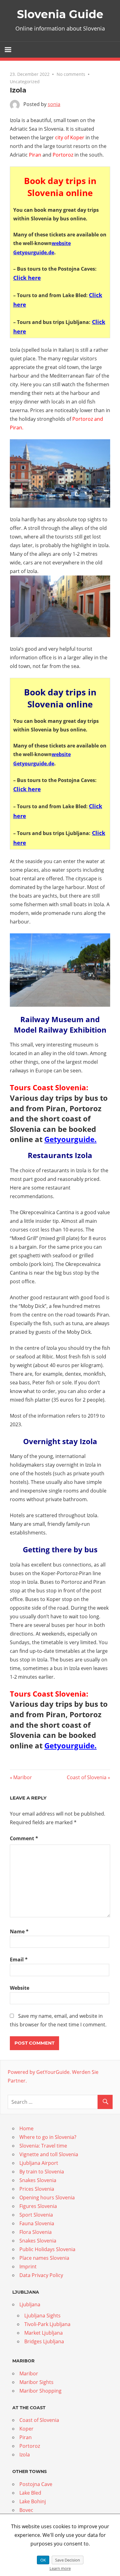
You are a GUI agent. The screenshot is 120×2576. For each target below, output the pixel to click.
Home (26, 2128)
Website (20, 1988)
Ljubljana (30, 2304)
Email (19, 1960)
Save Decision (68, 2560)
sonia (54, 104)
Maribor (22, 1777)
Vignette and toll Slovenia (49, 2154)
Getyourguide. (70, 1139)
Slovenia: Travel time (43, 2146)
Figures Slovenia (38, 2206)
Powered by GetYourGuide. (39, 2072)
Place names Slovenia (44, 2258)
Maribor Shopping (40, 2391)
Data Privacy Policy (41, 2275)
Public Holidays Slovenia (47, 2249)
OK (43, 2560)
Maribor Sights (36, 2382)
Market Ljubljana (44, 2333)
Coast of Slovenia (87, 1777)
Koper (26, 2429)
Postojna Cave (36, 2484)
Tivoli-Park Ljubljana (47, 2324)
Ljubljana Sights (42, 2316)
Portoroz (30, 2446)
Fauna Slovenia (37, 2223)
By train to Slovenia (42, 2172)
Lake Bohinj (33, 2501)
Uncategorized (25, 82)
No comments (71, 74)
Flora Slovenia (36, 2232)
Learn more (60, 2568)
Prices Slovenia (37, 2189)
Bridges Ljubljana (44, 2341)
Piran (26, 2437)
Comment (24, 1838)
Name (19, 1931)
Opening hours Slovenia (47, 2197)
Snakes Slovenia (38, 2180)
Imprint (28, 2267)
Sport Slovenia (36, 2215)
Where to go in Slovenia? (48, 2137)
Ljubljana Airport (39, 2163)
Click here (27, 278)
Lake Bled (30, 2493)
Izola (25, 2455)
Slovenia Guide (60, 14)
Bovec (26, 2510)
